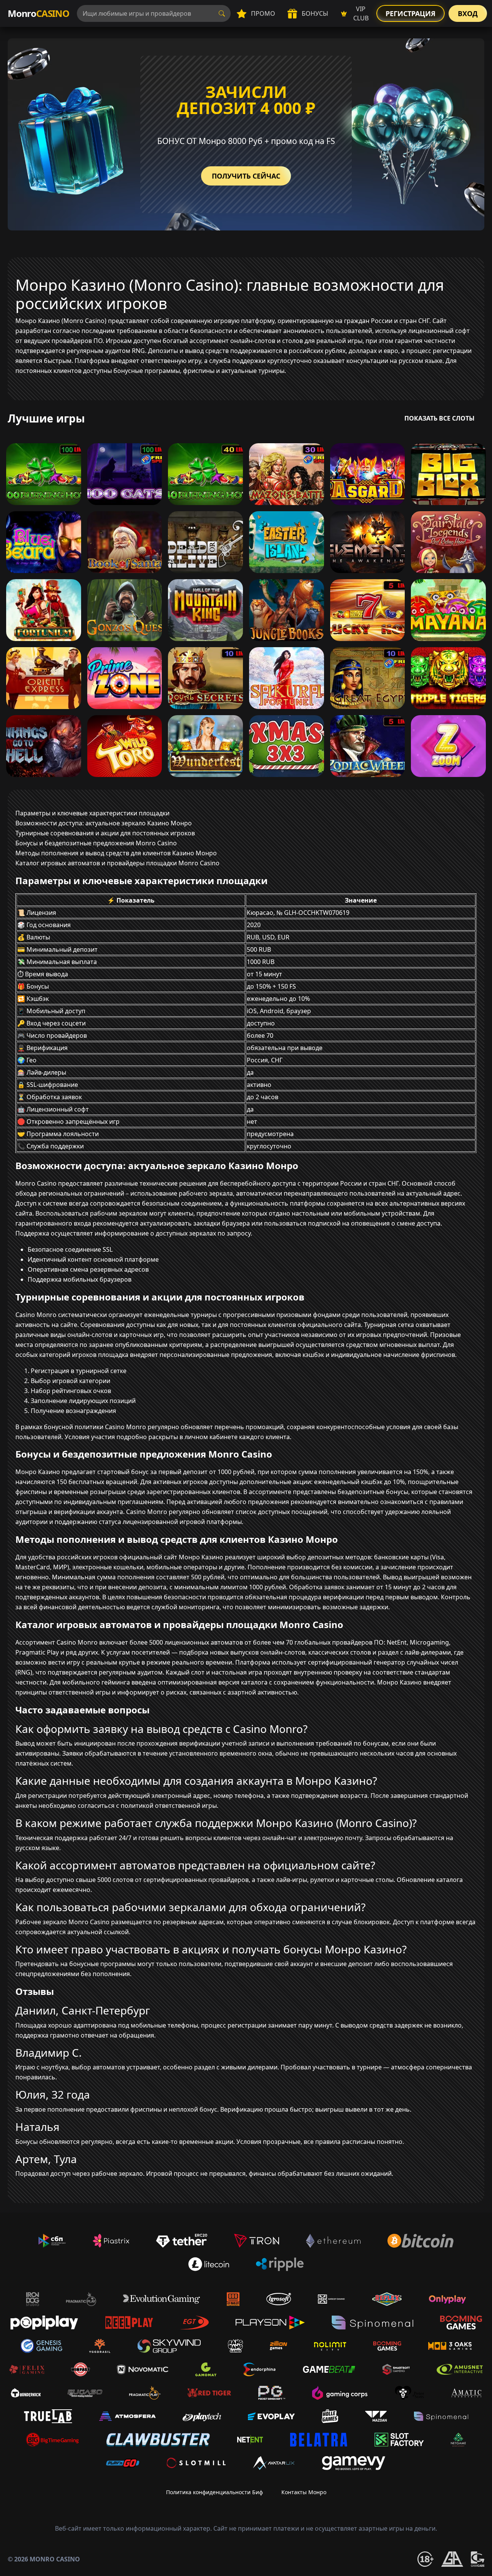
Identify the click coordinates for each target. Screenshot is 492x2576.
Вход (468, 13)
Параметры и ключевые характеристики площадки (92, 813)
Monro (38, 13)
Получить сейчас (246, 176)
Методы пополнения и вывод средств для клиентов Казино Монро (116, 853)
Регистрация (411, 13)
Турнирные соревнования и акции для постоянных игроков (105, 833)
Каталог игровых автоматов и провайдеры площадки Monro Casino (117, 863)
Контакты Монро (304, 2492)
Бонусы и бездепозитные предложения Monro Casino (96, 843)
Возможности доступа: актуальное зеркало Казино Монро (104, 823)
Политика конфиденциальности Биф (214, 2492)
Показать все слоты (440, 418)
